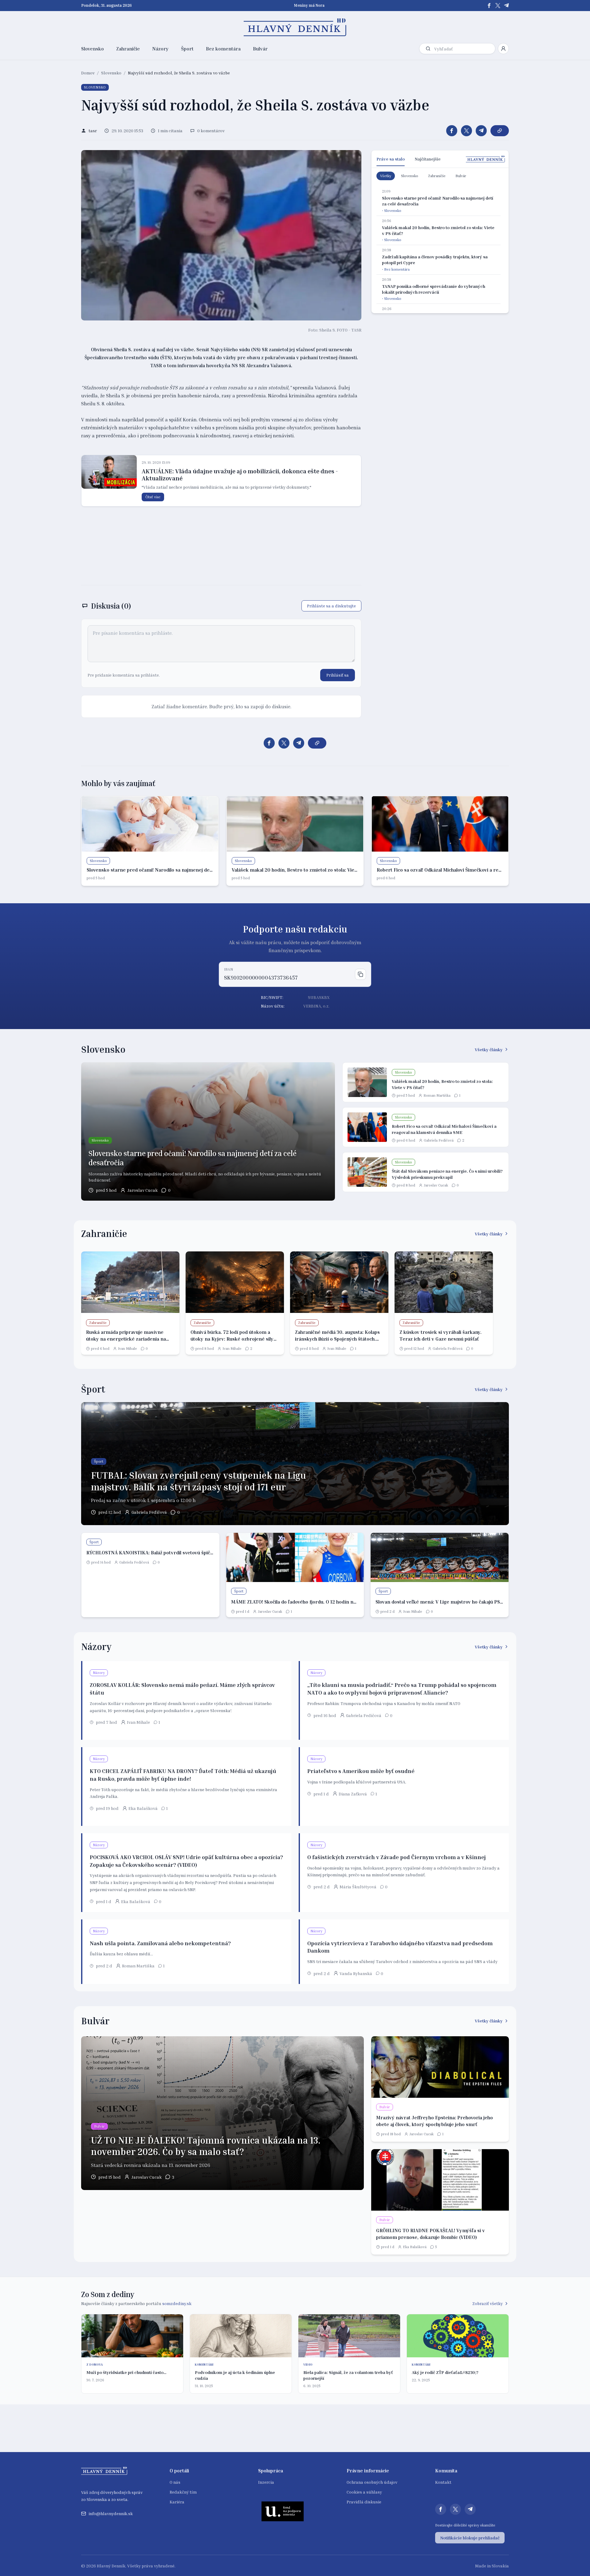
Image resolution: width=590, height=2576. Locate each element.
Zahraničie (128, 49)
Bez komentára (223, 49)
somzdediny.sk (177, 2303)
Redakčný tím (183, 2492)
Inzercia (266, 2482)
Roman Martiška (437, 1095)
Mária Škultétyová (358, 1887)
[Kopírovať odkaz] (500, 131)
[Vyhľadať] (428, 49)
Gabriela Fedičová (439, 1140)
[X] (498, 6)
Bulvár (260, 49)
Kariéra (177, 2502)
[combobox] (463, 49)
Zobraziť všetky (488, 2303)
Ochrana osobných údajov (372, 2482)
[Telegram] (506, 6)
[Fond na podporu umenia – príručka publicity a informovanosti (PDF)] (283, 2511)
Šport (187, 49)
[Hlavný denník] (295, 27)
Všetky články (489, 1049)
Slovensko (92, 49)
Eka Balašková (143, 1808)
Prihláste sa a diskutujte (331, 606)
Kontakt (443, 2482)
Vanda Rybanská (356, 1973)
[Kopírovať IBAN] (360, 974)
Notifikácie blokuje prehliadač (470, 2538)
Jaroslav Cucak (142, 1190)
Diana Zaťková (353, 1794)
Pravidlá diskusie (364, 2502)
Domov (88, 73)
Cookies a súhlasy (364, 2492)
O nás (175, 2482)
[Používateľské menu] (503, 49)
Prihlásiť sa (338, 675)
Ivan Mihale (128, 1348)
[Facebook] (489, 6)
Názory (160, 49)
